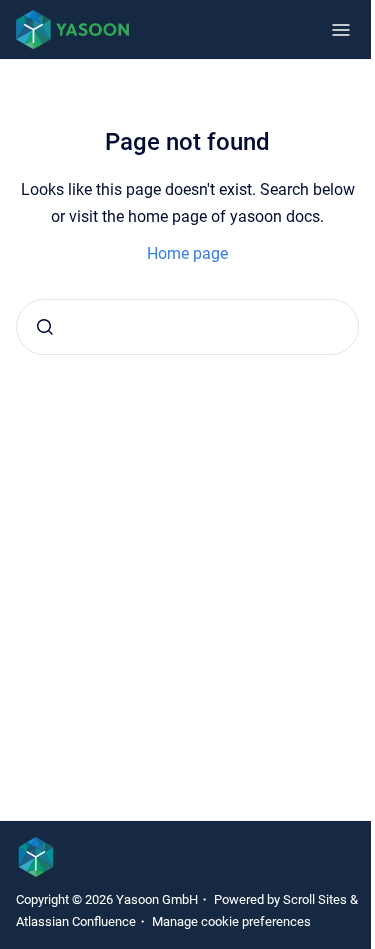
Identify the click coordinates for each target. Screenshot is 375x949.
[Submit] (45, 327)
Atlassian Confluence (76, 921)
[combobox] (187, 327)
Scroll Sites (315, 899)
